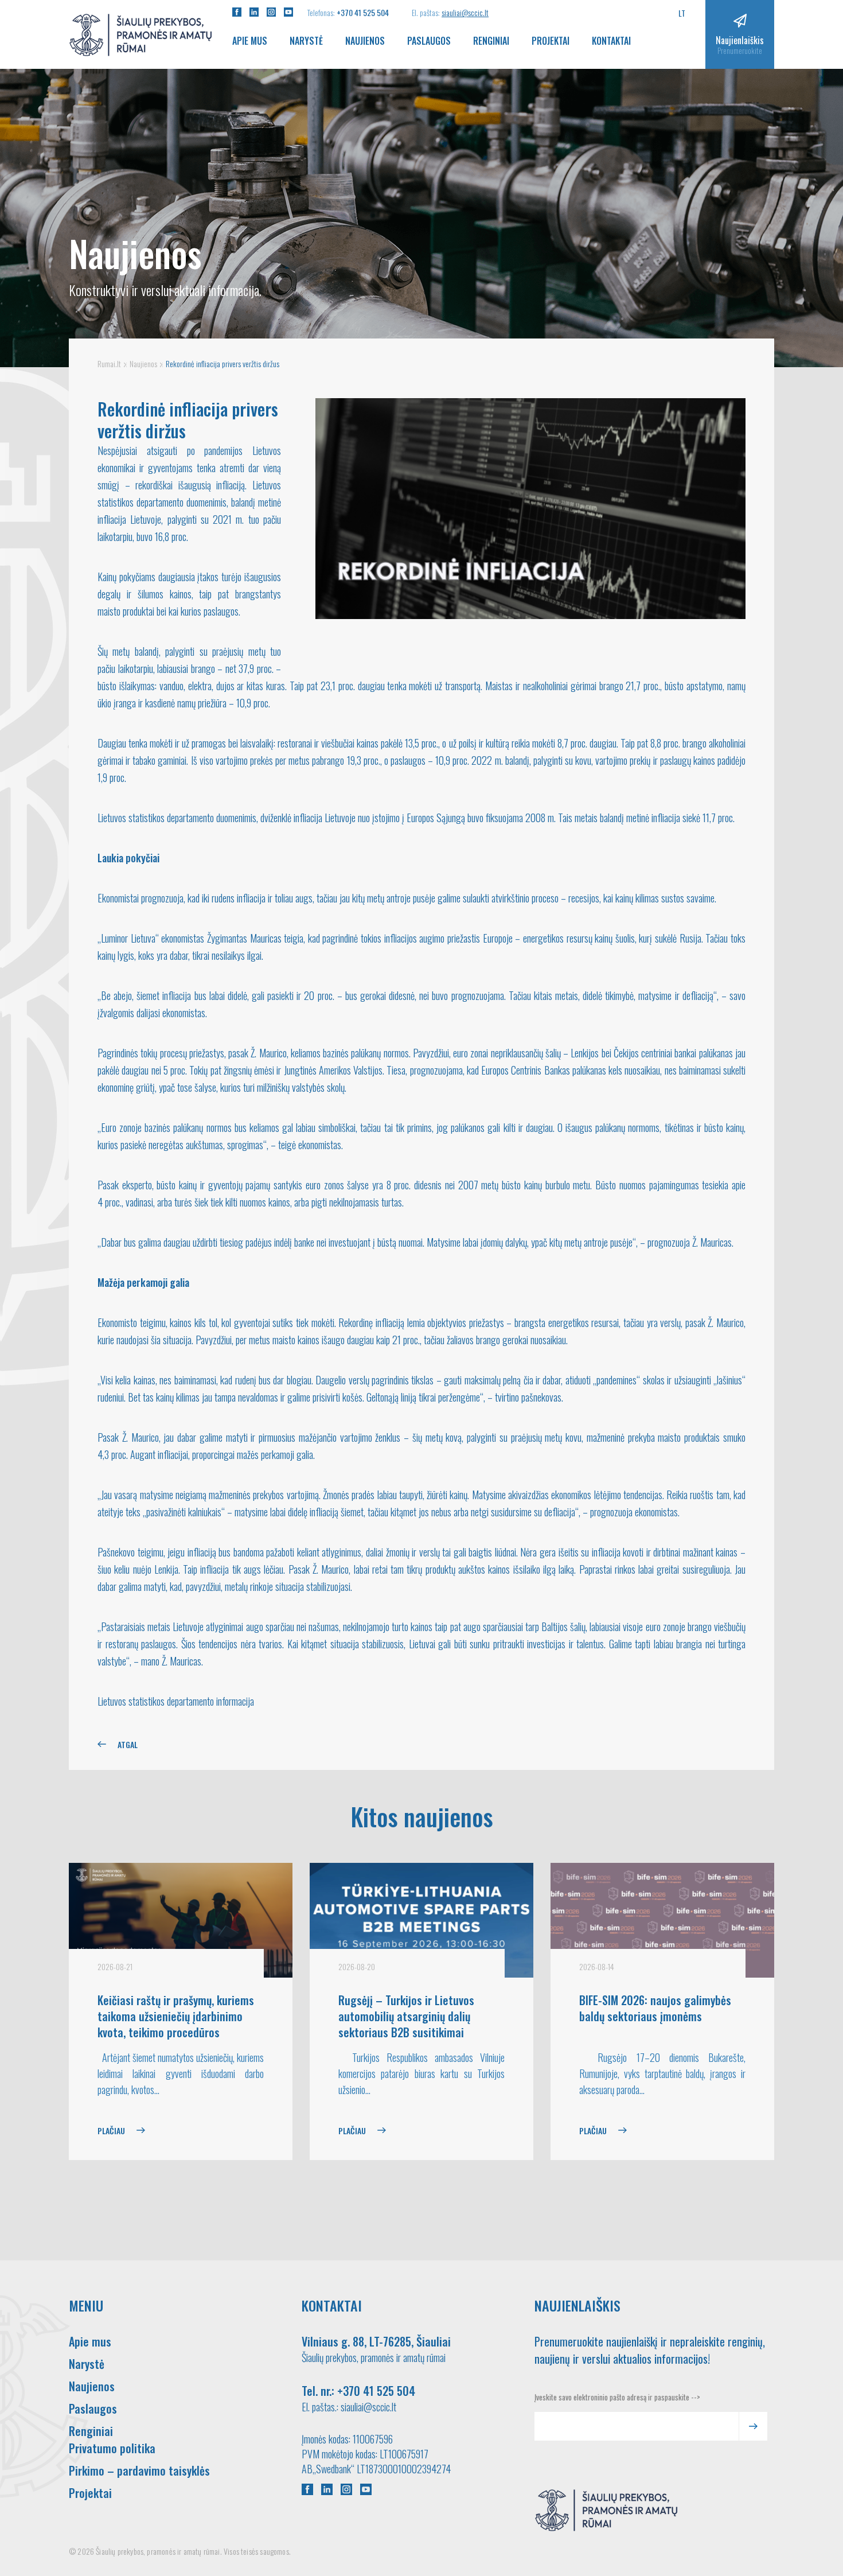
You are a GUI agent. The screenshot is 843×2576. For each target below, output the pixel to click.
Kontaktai (611, 41)
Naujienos (365, 41)
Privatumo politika (112, 2448)
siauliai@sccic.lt (465, 12)
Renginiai (491, 41)
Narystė (306, 41)
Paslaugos (429, 41)
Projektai (551, 41)
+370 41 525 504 (363, 12)
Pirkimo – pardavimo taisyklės (139, 2470)
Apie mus (250, 41)
